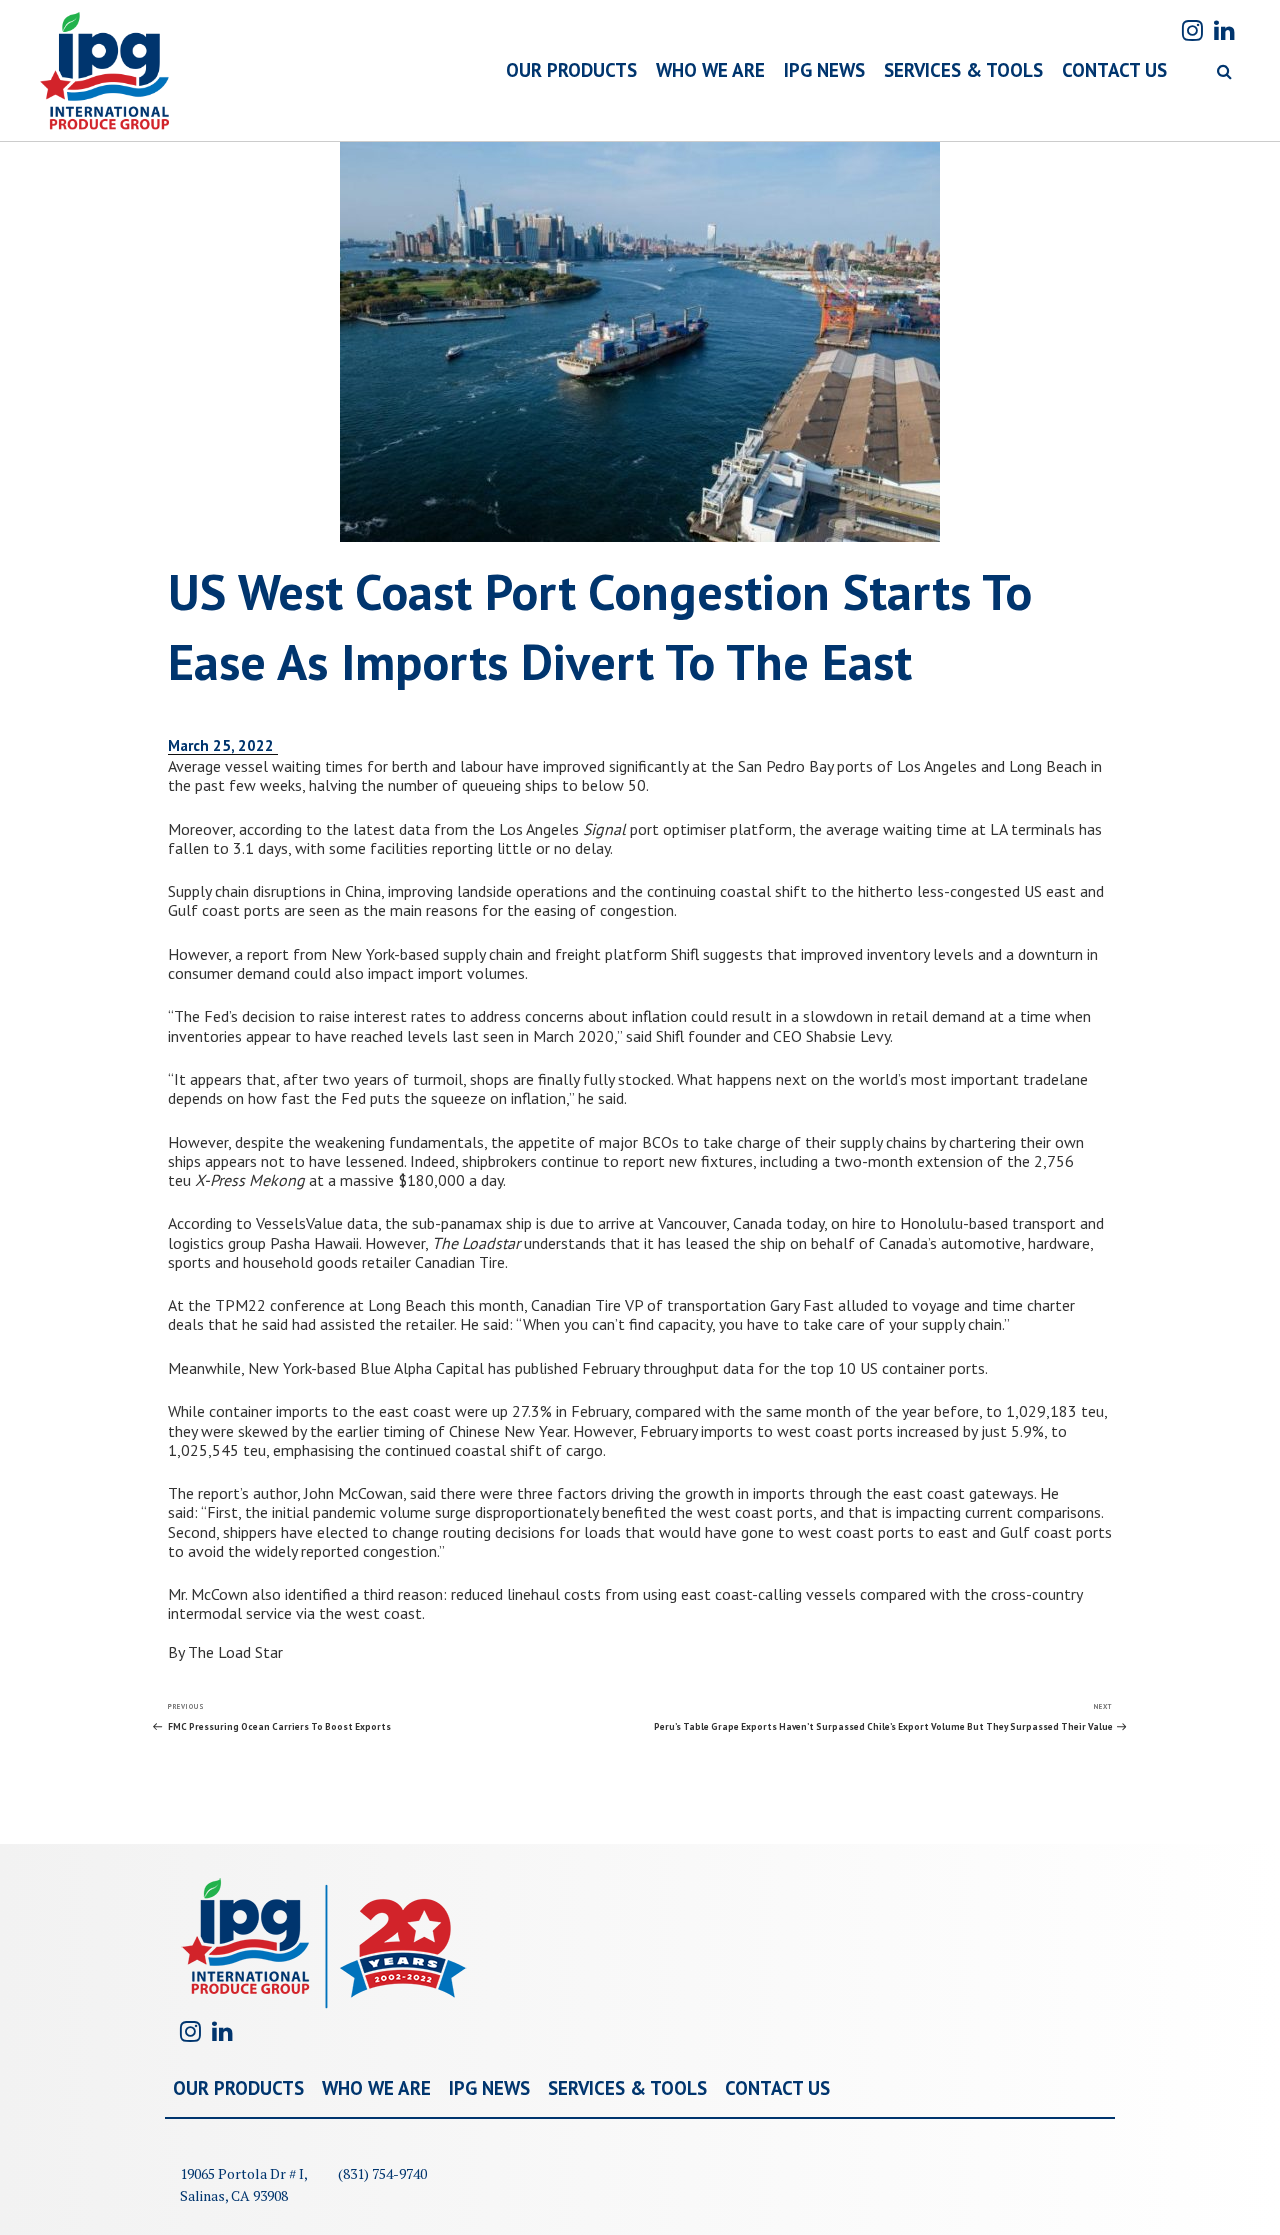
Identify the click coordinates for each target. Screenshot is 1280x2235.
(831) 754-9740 (382, 2173)
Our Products (238, 2088)
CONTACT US (1114, 70)
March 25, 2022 (223, 745)
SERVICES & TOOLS (963, 70)
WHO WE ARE (710, 70)
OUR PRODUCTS (571, 70)
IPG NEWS (824, 70)
